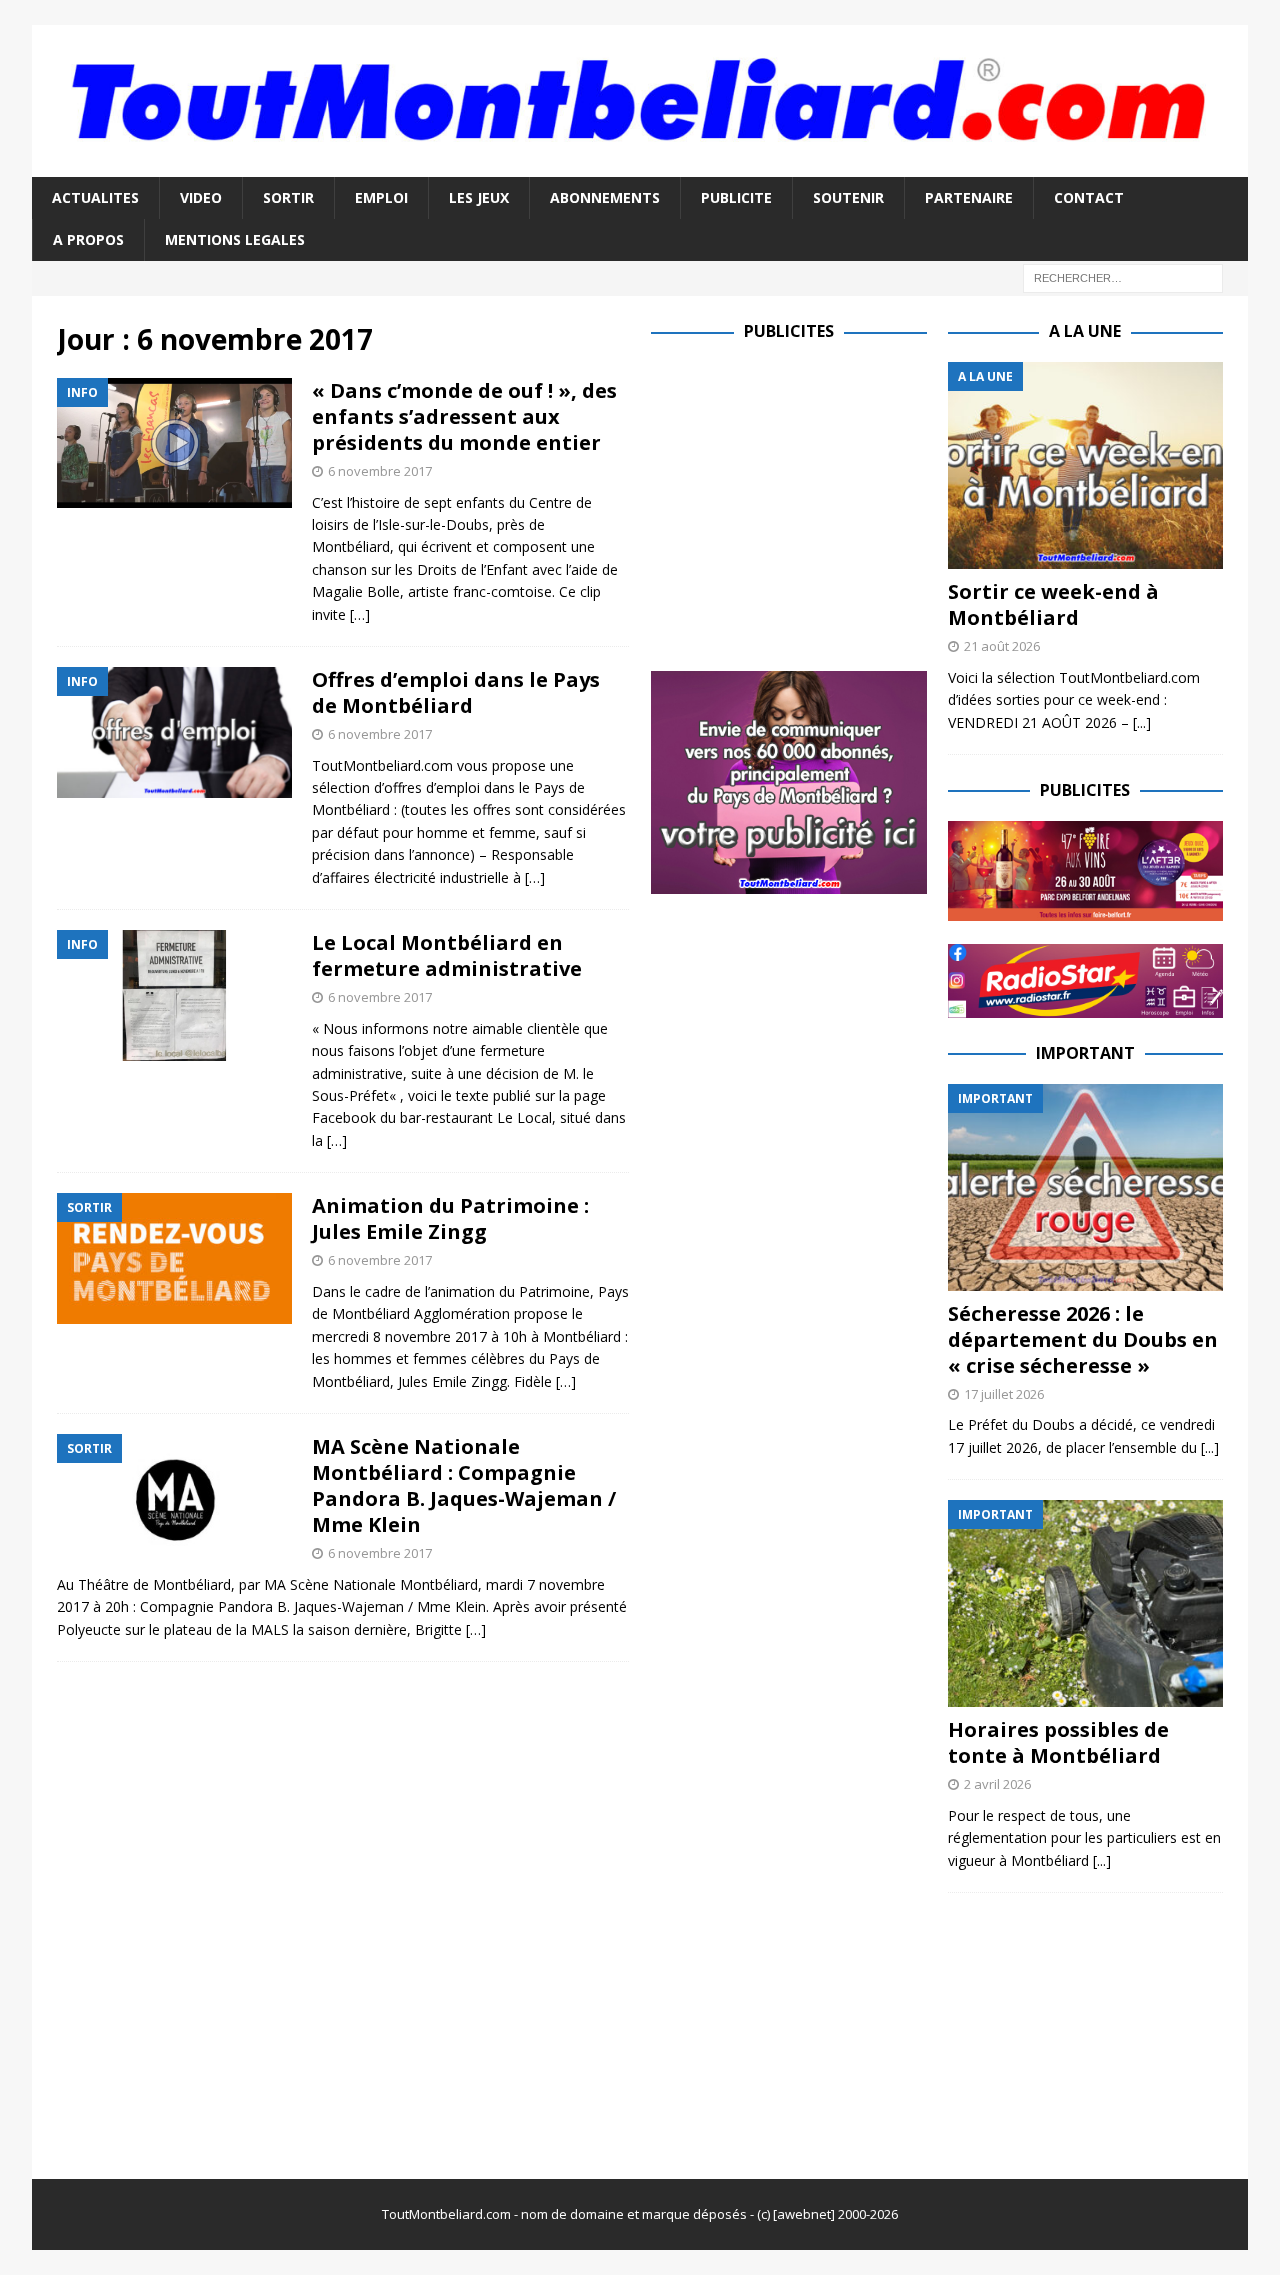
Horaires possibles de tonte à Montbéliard (1058, 1742)
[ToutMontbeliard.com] (640, 164)
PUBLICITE (736, 197)
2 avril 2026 (997, 1784)
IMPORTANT (1085, 1053)
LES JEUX (479, 197)
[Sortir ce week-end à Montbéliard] (1085, 465)
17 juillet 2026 (1004, 1394)
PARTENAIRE (969, 197)
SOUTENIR (848, 197)
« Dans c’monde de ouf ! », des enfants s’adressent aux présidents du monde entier (464, 416)
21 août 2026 (1002, 646)
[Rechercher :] (1123, 277)
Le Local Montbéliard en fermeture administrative (447, 955)
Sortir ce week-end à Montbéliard (1053, 604)
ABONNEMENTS (605, 197)
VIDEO (201, 197)
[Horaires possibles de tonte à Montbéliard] (1085, 1603)
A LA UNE (1085, 331)
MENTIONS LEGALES (235, 239)
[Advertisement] (819, 502)
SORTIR (288, 197)
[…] (360, 614)
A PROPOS (88, 239)
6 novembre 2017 (380, 471)
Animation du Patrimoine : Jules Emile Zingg (450, 1218)
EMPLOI (381, 197)
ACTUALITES (95, 197)
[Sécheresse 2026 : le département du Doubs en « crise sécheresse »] (1085, 1187)
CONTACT (1089, 197)
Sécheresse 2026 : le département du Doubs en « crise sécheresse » (1083, 1339)
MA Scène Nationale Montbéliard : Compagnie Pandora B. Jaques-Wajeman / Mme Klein (464, 1485)
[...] (1142, 722)
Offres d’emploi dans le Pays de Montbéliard (456, 692)
